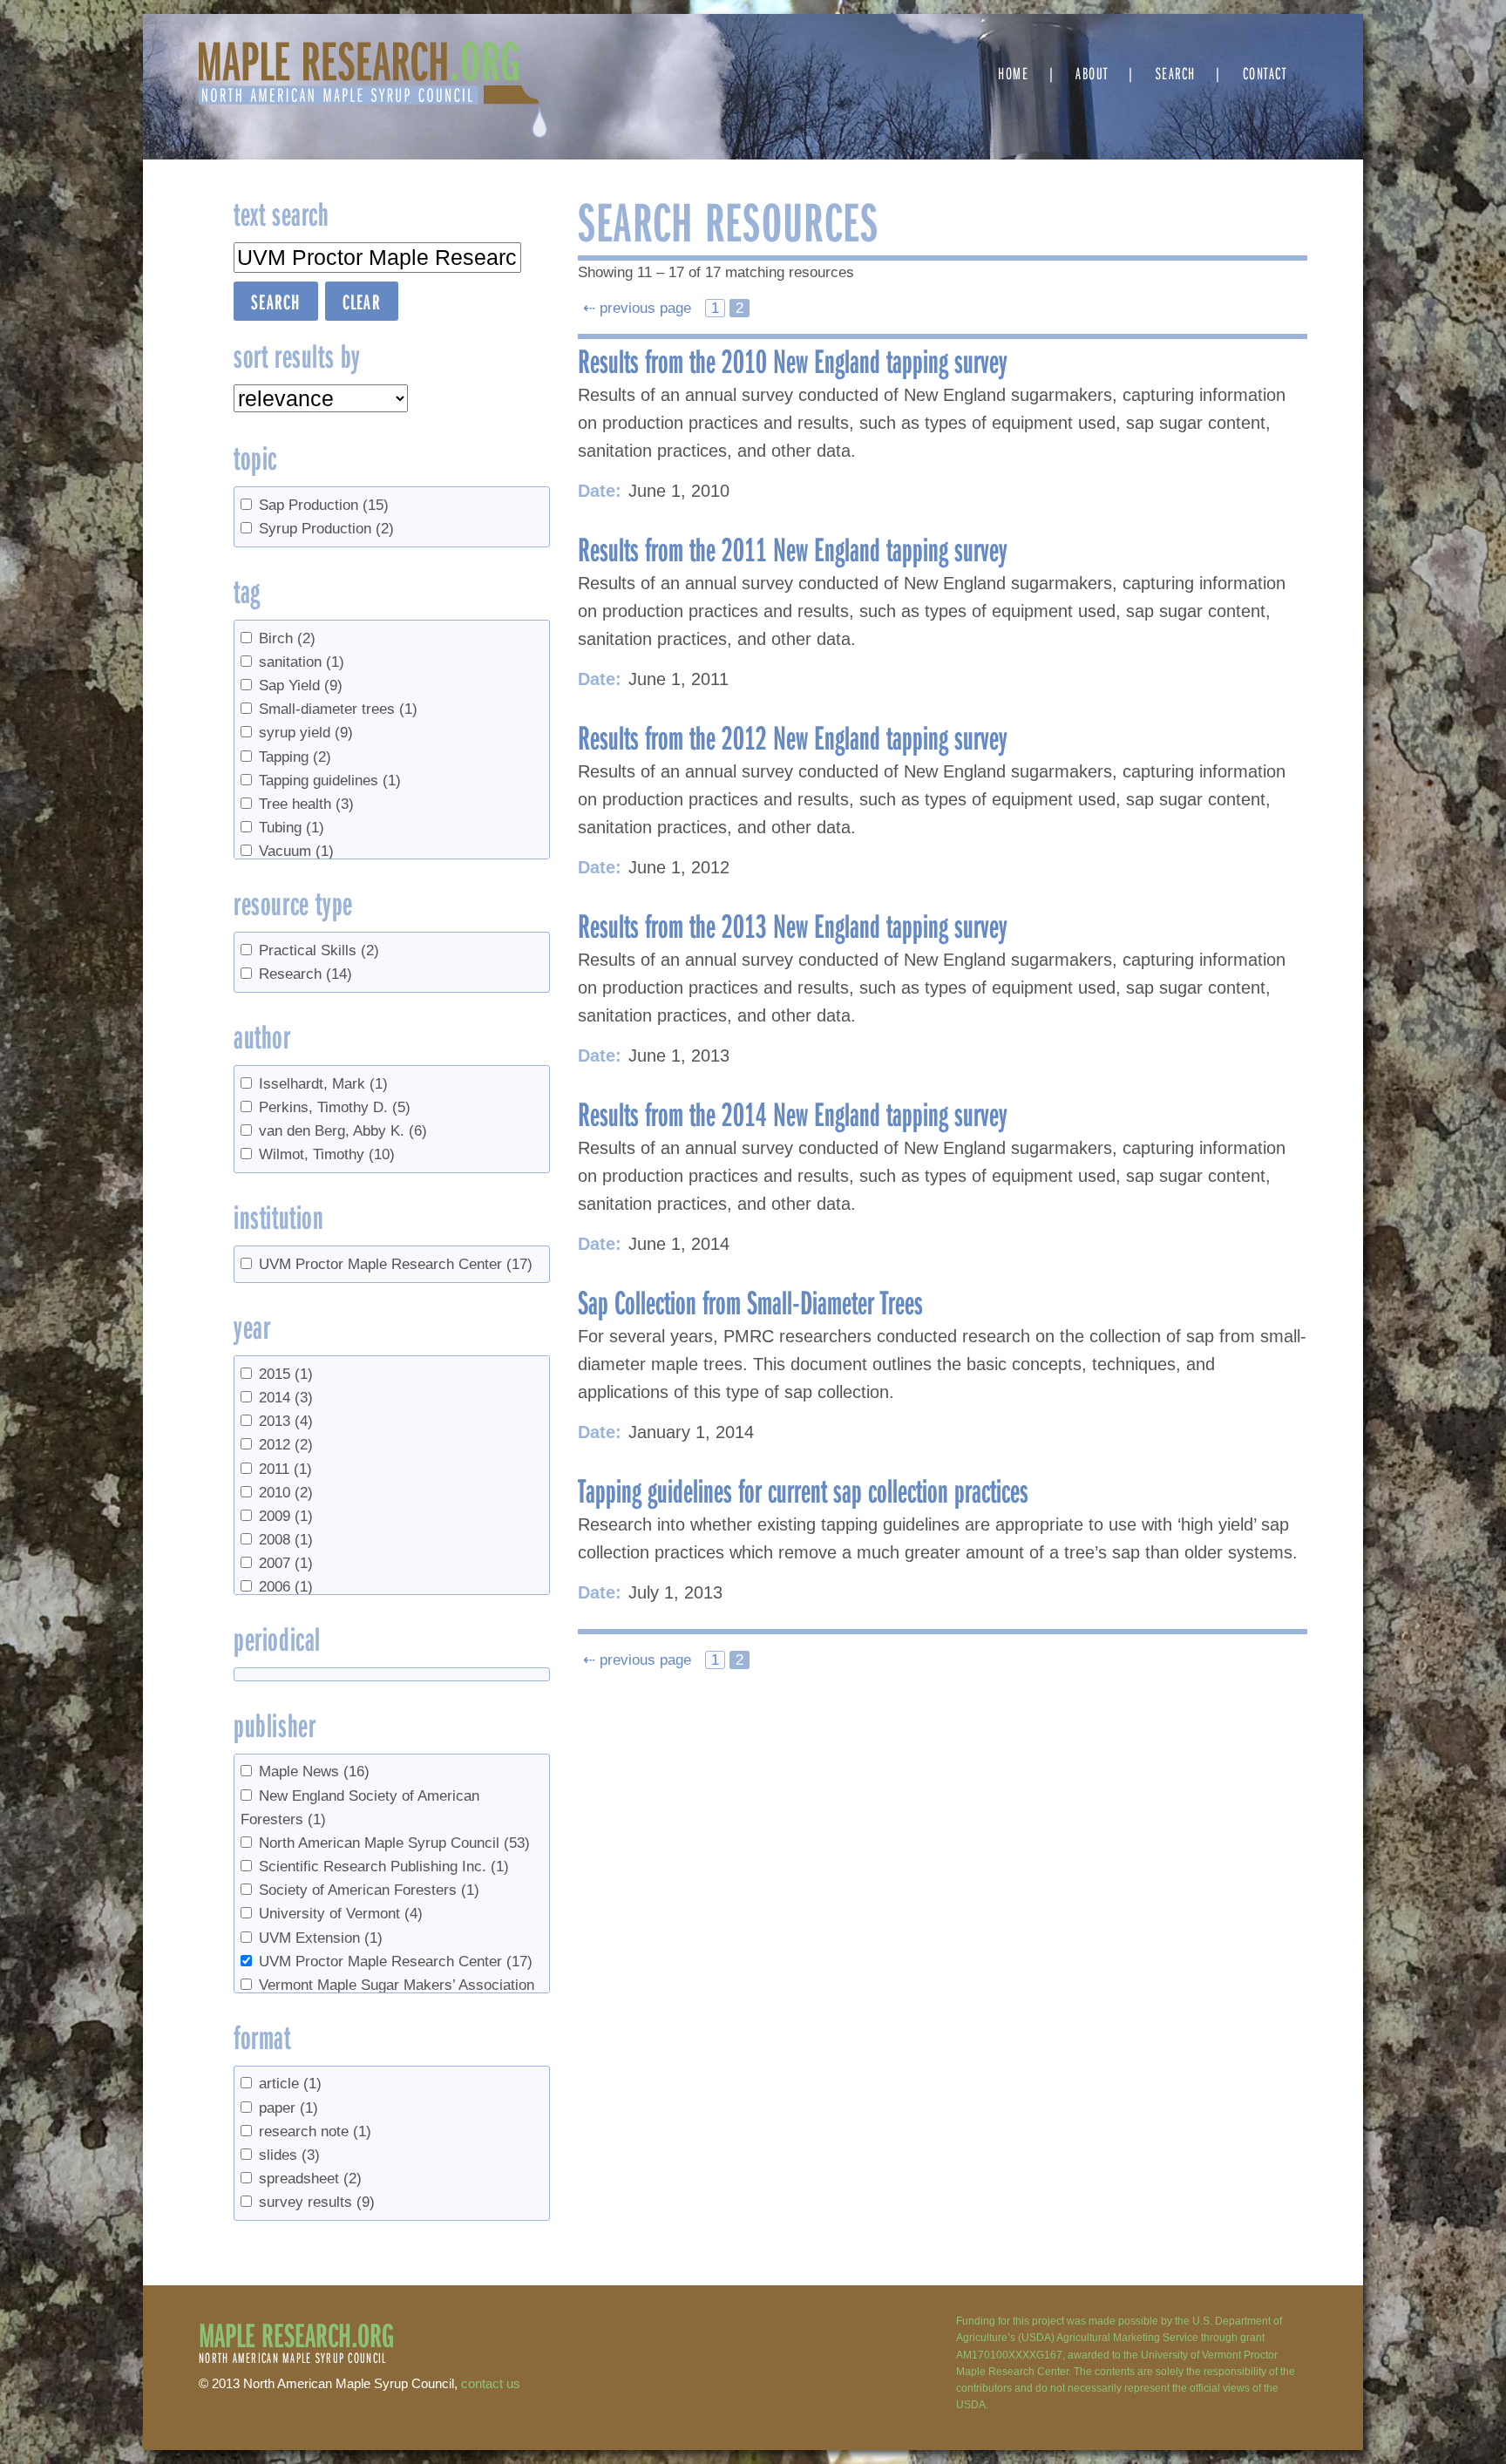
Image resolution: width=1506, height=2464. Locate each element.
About (1092, 73)
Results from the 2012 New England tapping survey (793, 736)
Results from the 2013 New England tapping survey (793, 925)
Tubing (292, 828)
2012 (286, 1445)
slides (289, 2155)
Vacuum (296, 851)
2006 (286, 1587)
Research (305, 974)
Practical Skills (319, 950)
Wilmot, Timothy (327, 1154)
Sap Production (324, 505)
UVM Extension (321, 1938)
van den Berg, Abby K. (343, 1131)
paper (288, 2108)
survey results (317, 2202)
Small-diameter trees (338, 709)
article (290, 2084)
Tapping (295, 757)
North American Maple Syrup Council (394, 1843)
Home (1013, 73)
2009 (286, 1516)
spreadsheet (310, 2179)
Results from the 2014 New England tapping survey (793, 1113)
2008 (286, 1540)
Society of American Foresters (369, 1890)
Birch (287, 638)
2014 (286, 1398)
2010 (286, 1493)
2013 (286, 1421)
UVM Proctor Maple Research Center (396, 1264)
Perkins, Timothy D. (335, 1107)
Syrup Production (326, 529)
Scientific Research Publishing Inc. (384, 1867)
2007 (286, 1563)
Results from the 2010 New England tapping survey (793, 360)
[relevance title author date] (321, 398)
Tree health (306, 804)
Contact (1265, 73)
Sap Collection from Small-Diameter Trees (750, 1301)
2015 (286, 1374)
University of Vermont (341, 1914)
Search (1176, 73)
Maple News (314, 1772)
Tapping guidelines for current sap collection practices (803, 1490)
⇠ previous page (639, 308)
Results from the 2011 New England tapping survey (793, 548)
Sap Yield (301, 686)
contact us (491, 2383)
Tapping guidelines (330, 781)
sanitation (302, 662)
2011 (285, 1469)
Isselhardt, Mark (323, 1084)
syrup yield (306, 733)
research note (315, 2131)
